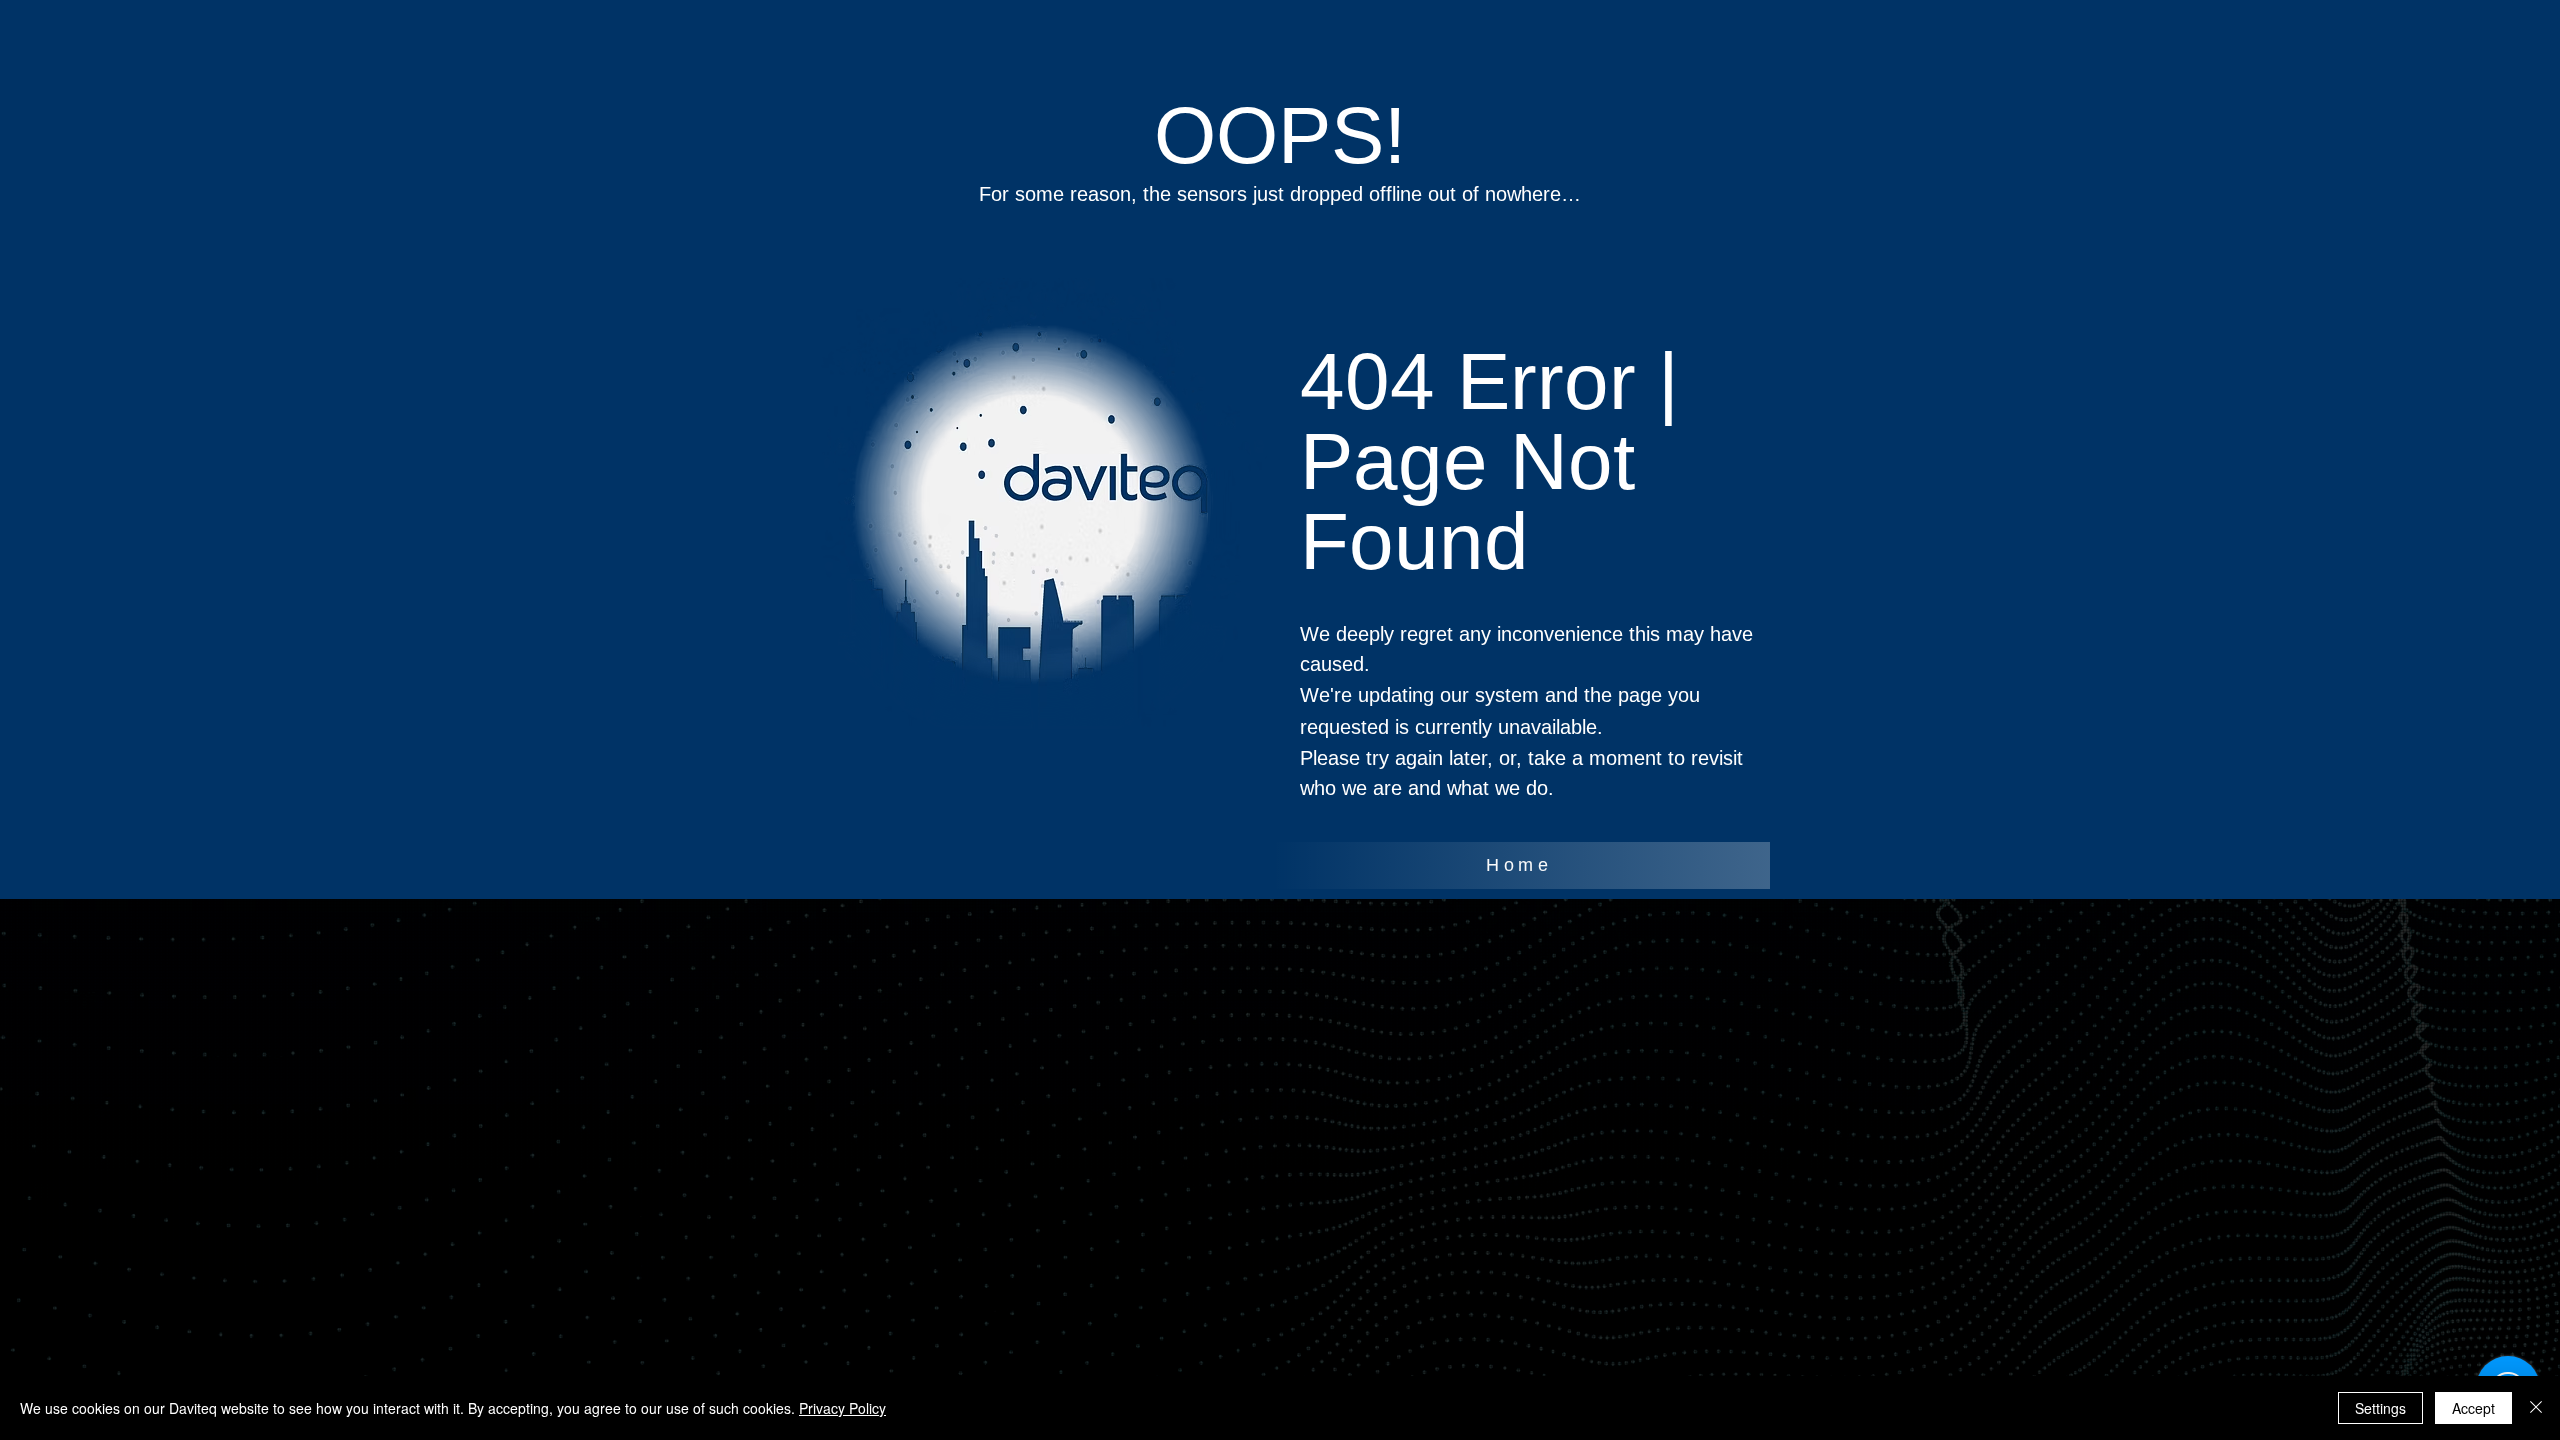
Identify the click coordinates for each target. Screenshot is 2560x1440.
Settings (2380, 1408)
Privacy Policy (842, 1408)
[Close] (2536, 1408)
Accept (2473, 1408)
